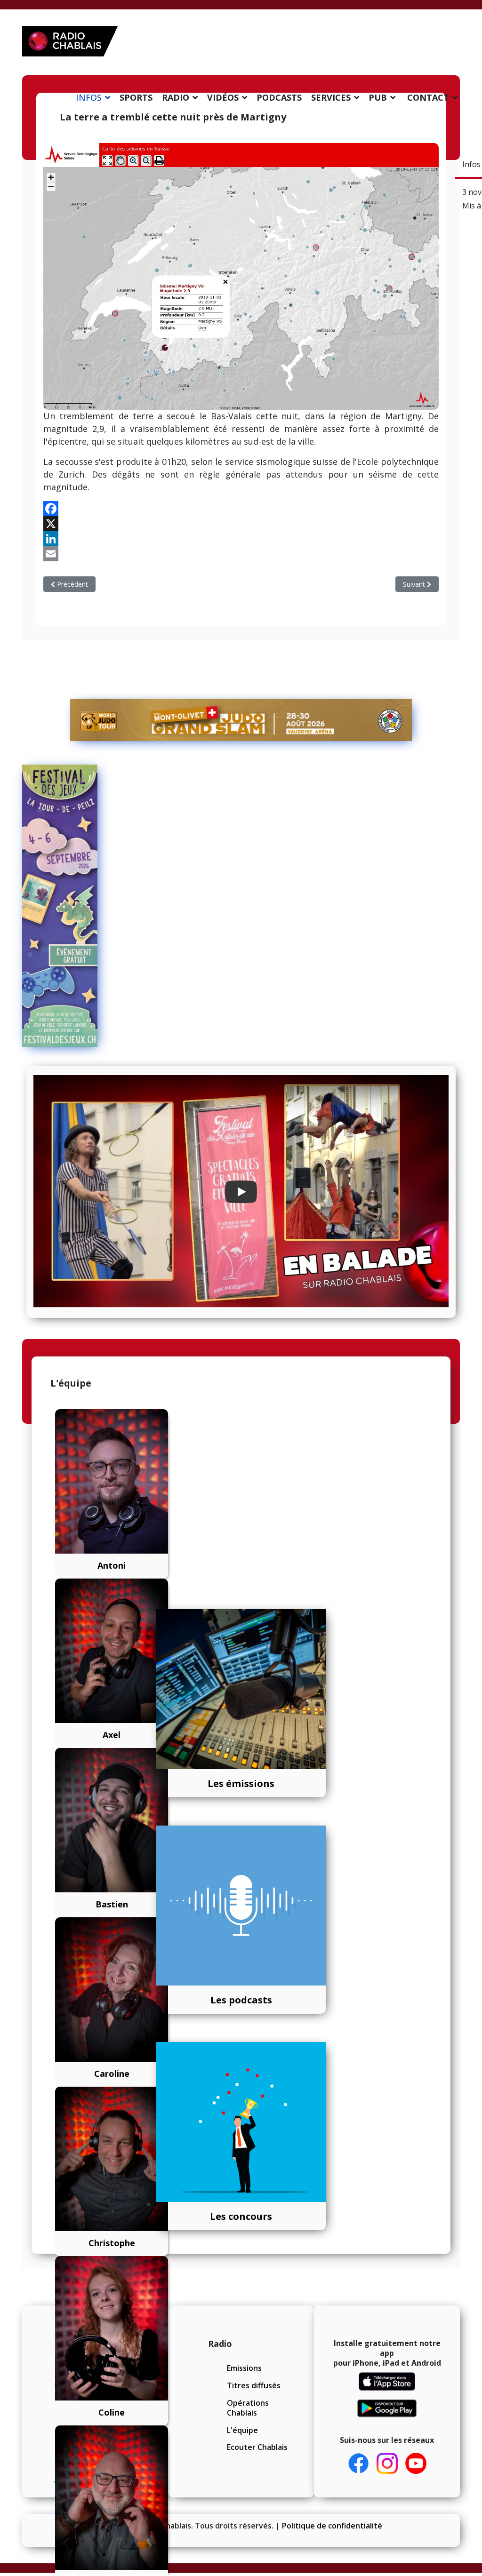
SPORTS (136, 97)
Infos (471, 164)
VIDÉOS (223, 97)
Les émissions (241, 1783)
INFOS (89, 97)
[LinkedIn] (241, 539)
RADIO (176, 97)
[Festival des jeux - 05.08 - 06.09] (53, 906)
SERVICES (331, 97)
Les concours (241, 2216)
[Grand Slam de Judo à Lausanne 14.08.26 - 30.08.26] (241, 720)
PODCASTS (279, 97)
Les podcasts (241, 2000)
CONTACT (428, 97)
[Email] (241, 554)
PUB (378, 97)
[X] (241, 524)
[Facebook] (241, 509)
